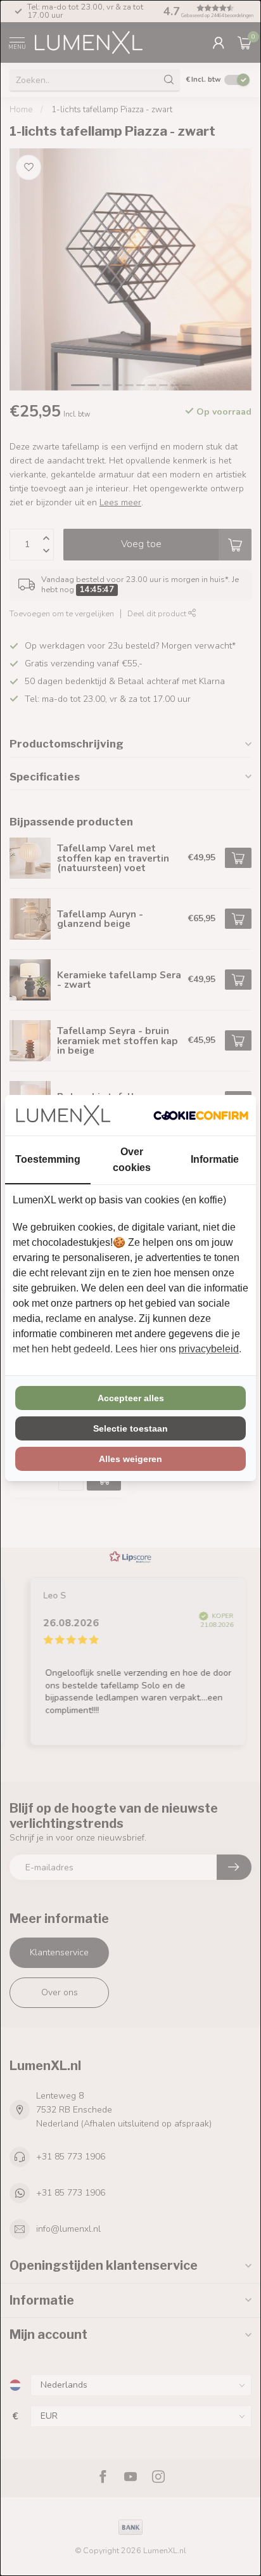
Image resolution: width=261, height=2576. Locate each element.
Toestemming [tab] (48, 1159)
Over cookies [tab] (132, 1160)
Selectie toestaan (130, 1428)
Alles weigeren (130, 1459)
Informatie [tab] (215, 1159)
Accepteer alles (131, 1398)
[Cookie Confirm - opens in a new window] (201, 1115)
